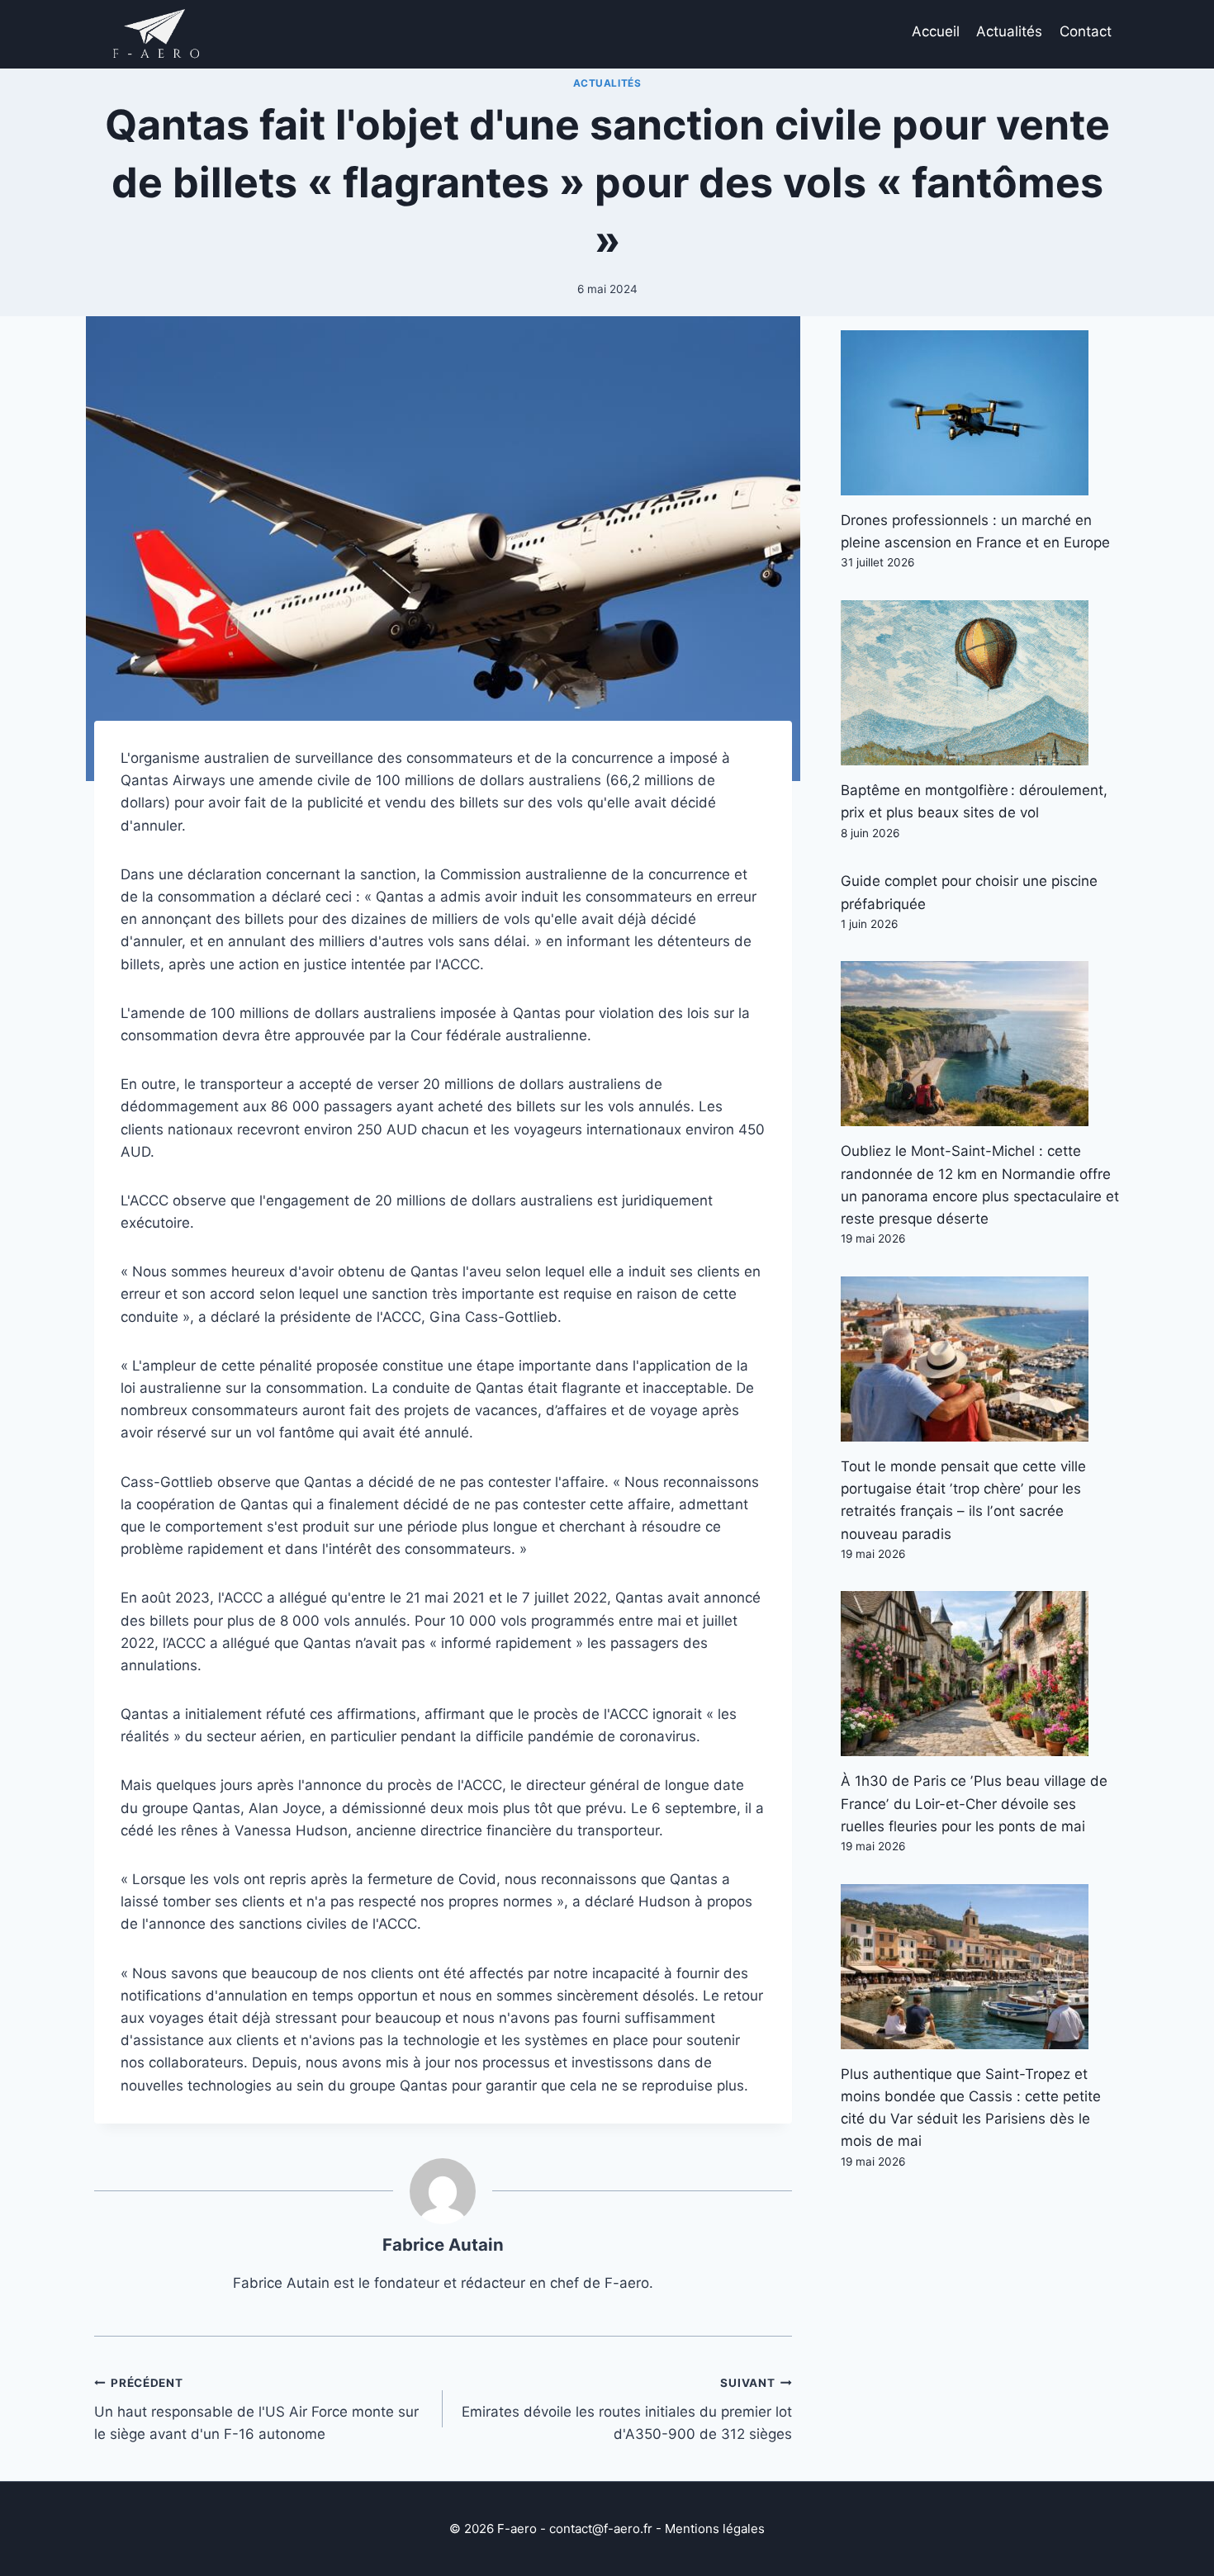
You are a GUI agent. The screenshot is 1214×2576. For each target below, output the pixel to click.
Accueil (936, 31)
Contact (1086, 31)
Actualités (1009, 31)
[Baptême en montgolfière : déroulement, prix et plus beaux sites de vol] (980, 683)
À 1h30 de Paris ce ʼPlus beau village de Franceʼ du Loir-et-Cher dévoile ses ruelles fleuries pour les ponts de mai (974, 1803)
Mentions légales (715, 2529)
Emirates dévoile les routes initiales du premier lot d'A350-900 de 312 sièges (626, 2409)
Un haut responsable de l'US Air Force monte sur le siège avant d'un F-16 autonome (256, 2409)
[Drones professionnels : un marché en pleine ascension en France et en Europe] (980, 413)
